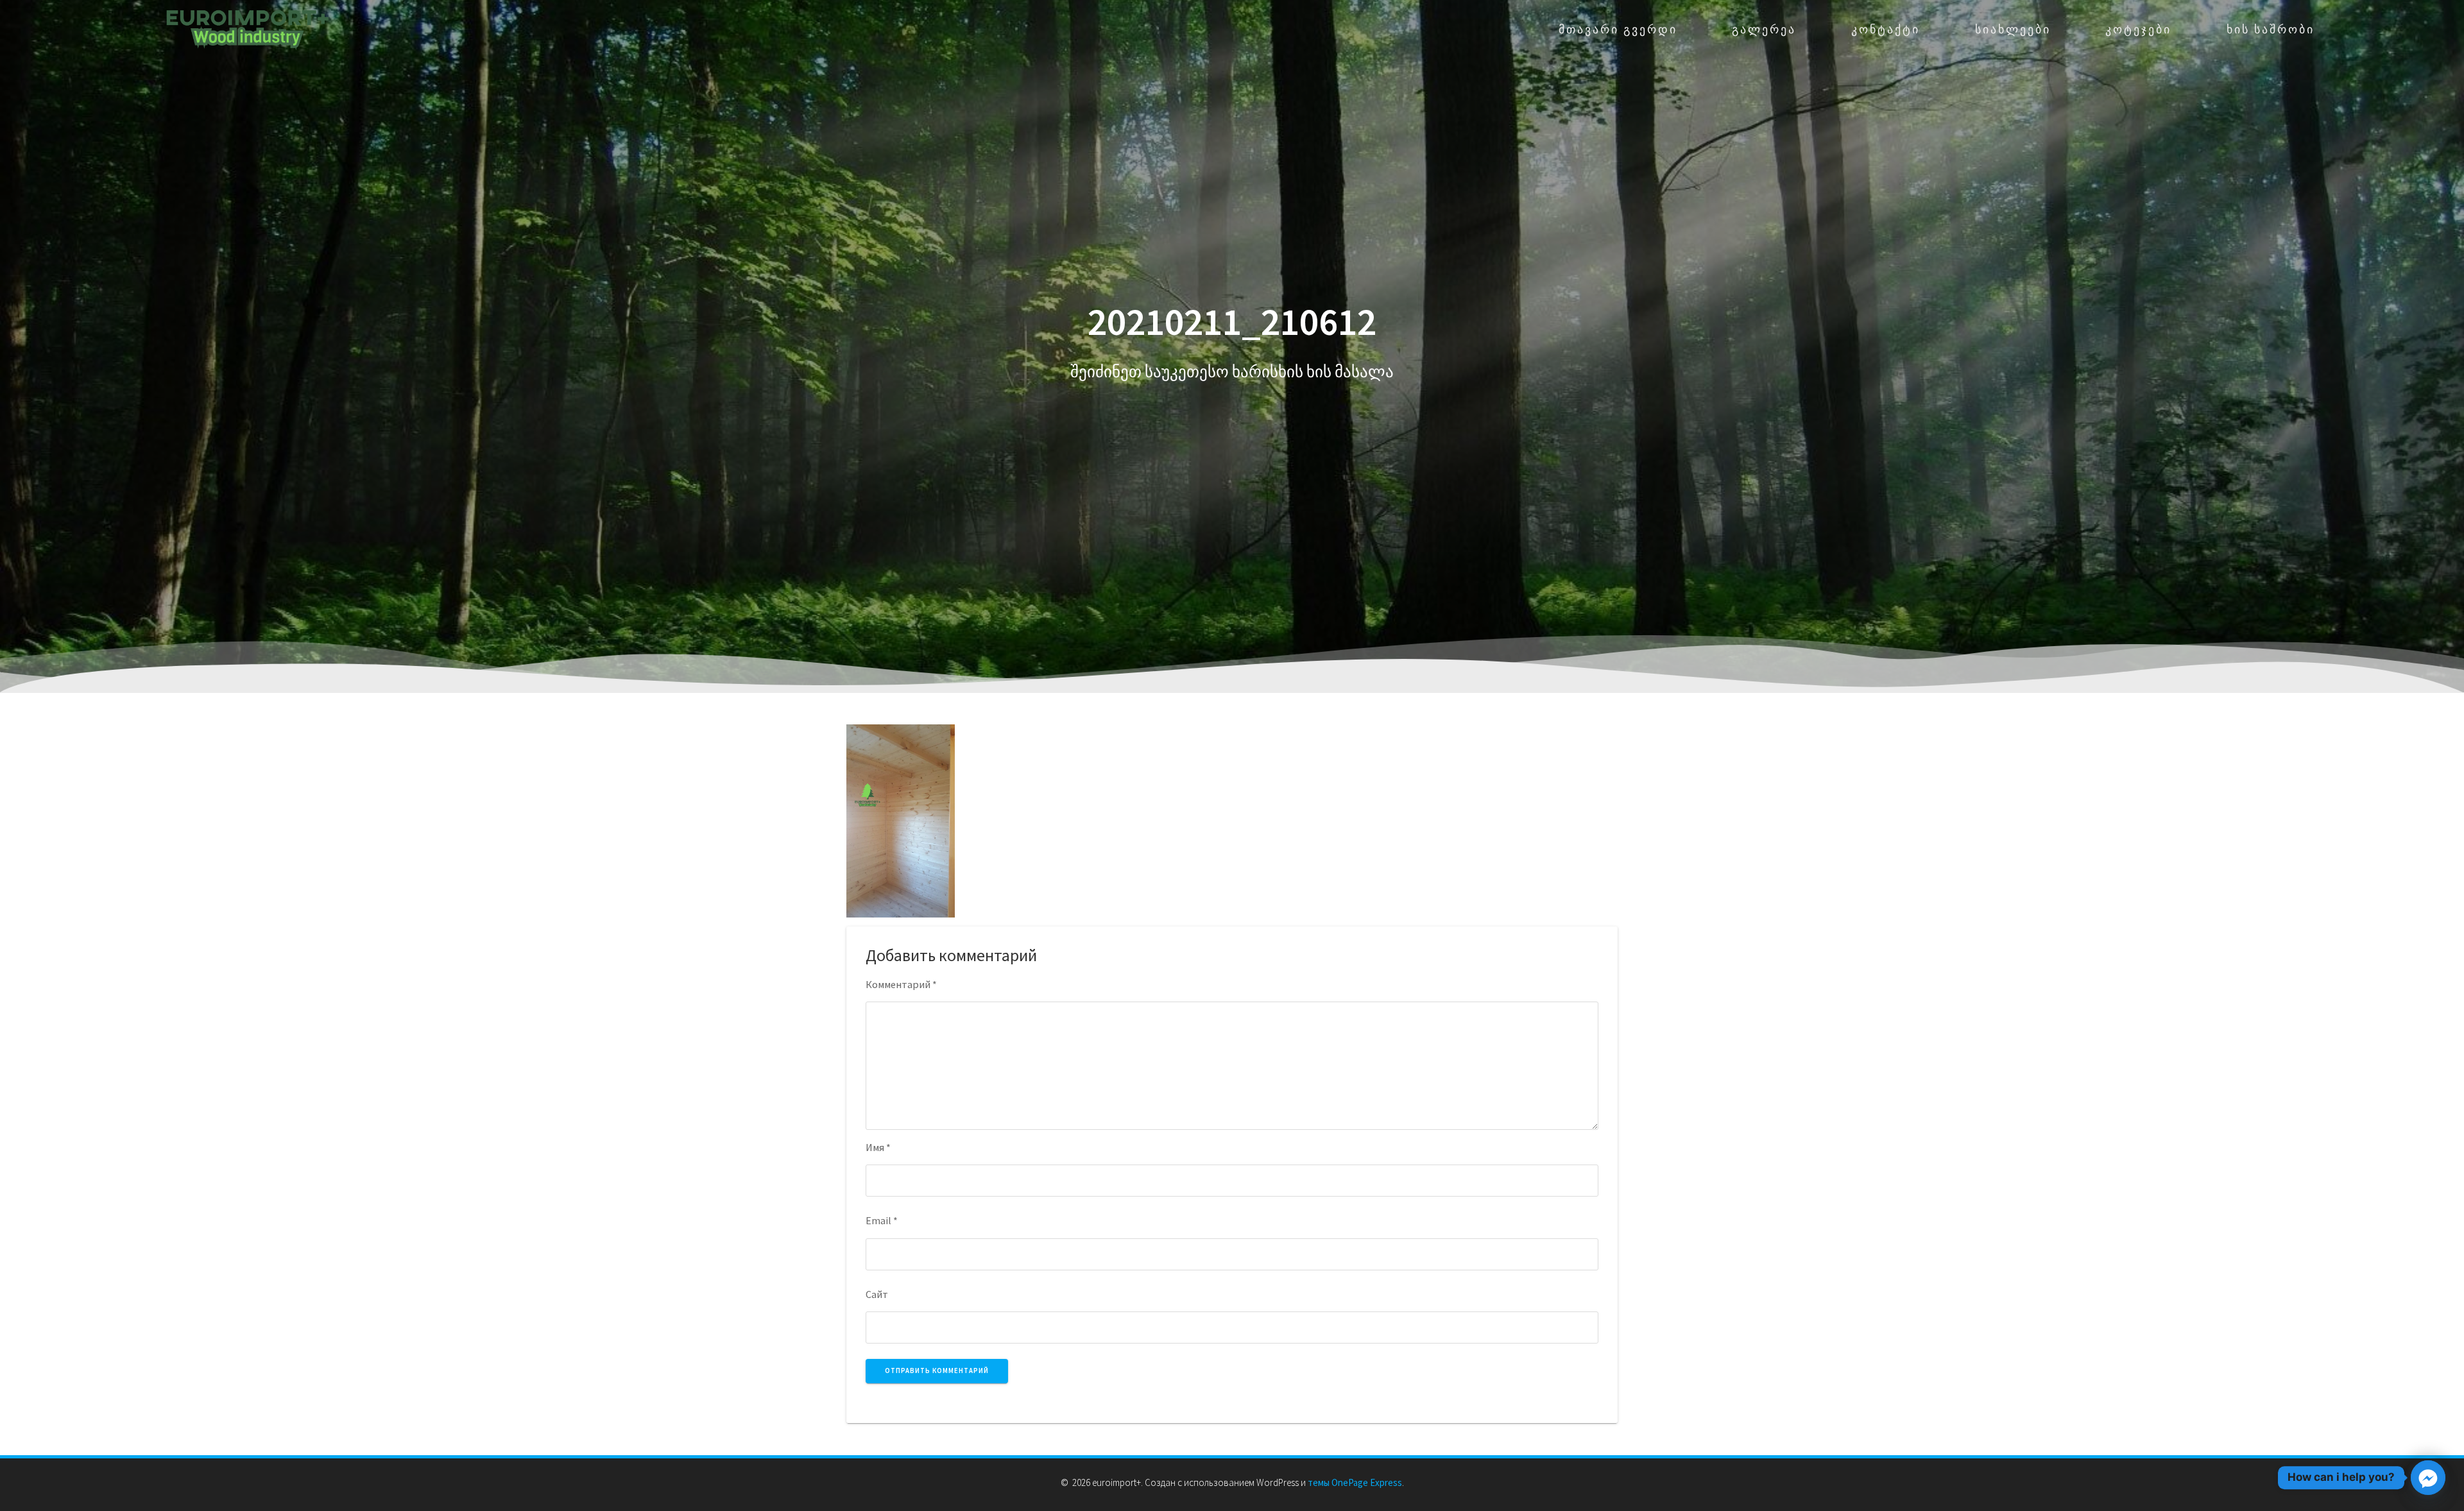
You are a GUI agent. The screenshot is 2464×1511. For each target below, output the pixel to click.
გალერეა (1764, 29)
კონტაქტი (1886, 29)
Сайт (877, 1294)
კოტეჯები (2138, 29)
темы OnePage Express (1355, 1482)
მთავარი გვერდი (1618, 29)
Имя (878, 1147)
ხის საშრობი (2271, 29)
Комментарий (901, 984)
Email (882, 1220)
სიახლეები (2013, 29)
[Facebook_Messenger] (2428, 1478)
